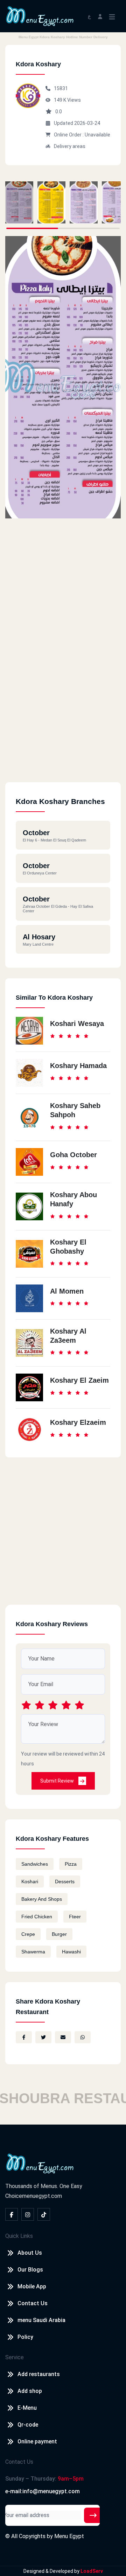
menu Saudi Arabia (41, 2320)
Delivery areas (70, 146)
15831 (61, 88)
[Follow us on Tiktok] (44, 2214)
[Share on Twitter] (43, 2037)
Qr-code (28, 2425)
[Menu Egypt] (40, 16)
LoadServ (92, 2571)
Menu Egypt (69, 2536)
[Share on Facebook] (24, 2037)
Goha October (73, 1155)
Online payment (37, 2441)
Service (15, 2357)
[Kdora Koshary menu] (19, 202)
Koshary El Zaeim (79, 1380)
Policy (25, 2337)
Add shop (30, 2391)
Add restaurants (39, 2374)
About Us (30, 2253)
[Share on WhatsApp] (83, 2037)
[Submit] (93, 2515)
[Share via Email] (63, 2037)
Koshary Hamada (78, 1066)
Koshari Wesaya (77, 1024)
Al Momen (67, 1291)
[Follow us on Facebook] (12, 2214)
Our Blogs (30, 2270)
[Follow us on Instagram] (28, 2214)
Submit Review (58, 1781)
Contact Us (33, 2303)
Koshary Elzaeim (78, 1422)
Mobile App (32, 2286)
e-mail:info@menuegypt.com (43, 2491)
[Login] (100, 16)
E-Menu (27, 2408)
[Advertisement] (63, 719)
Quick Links (19, 2236)
